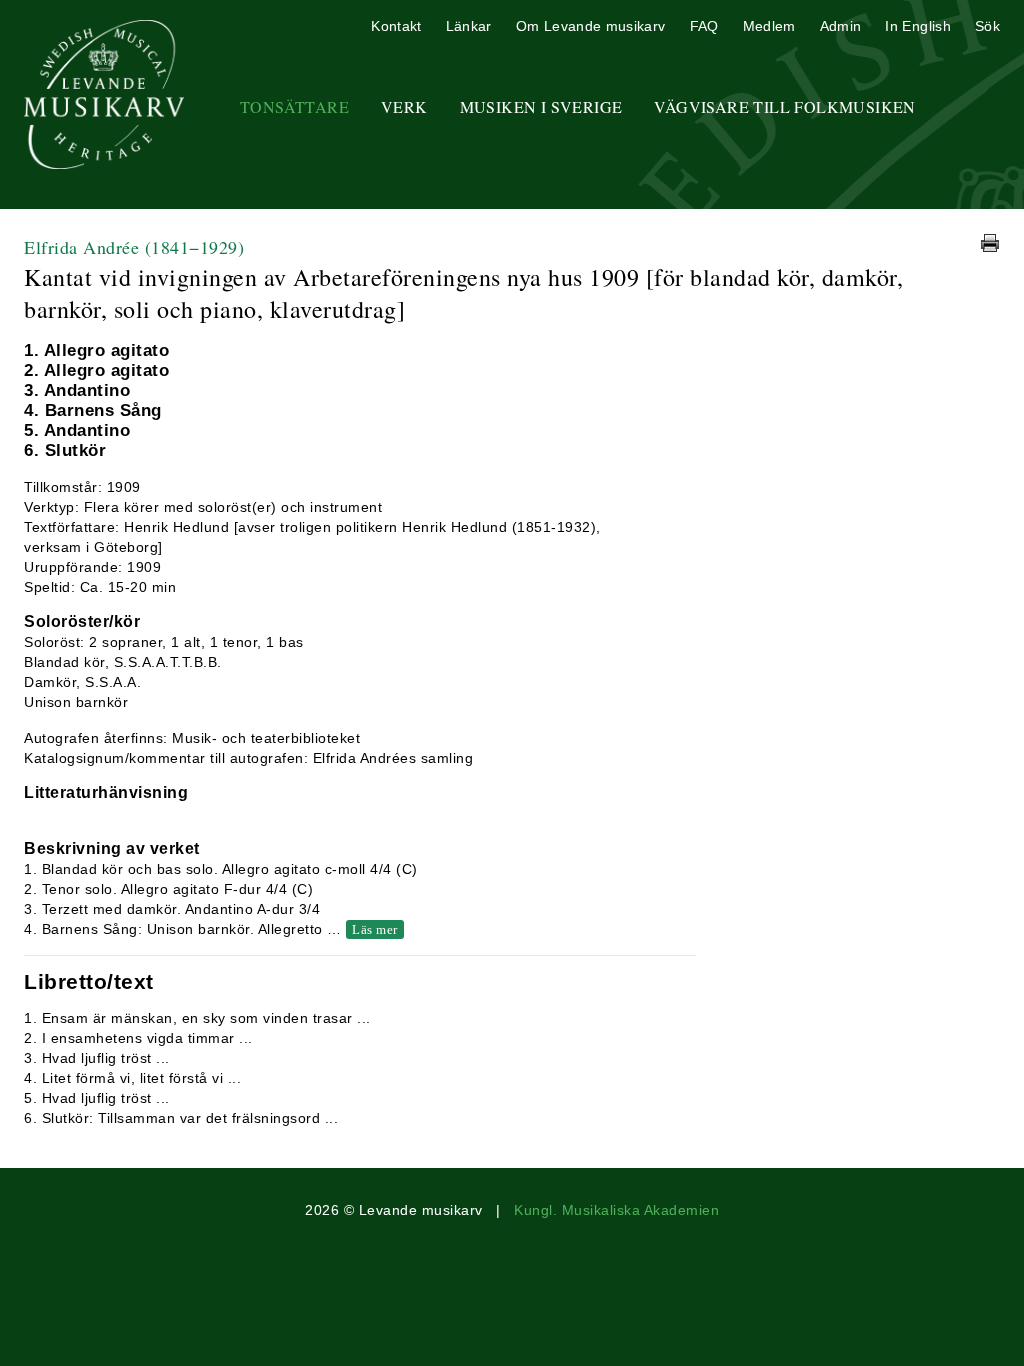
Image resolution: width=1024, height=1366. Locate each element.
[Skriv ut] (990, 243)
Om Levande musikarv (591, 26)
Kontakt (396, 26)
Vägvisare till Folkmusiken (784, 106)
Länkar (469, 26)
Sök (987, 26)
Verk (404, 106)
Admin (841, 26)
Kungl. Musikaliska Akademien (616, 1210)
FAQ (704, 26)
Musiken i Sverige (541, 106)
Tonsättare (294, 106)
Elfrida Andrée (134, 247)
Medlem (769, 26)
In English (918, 26)
